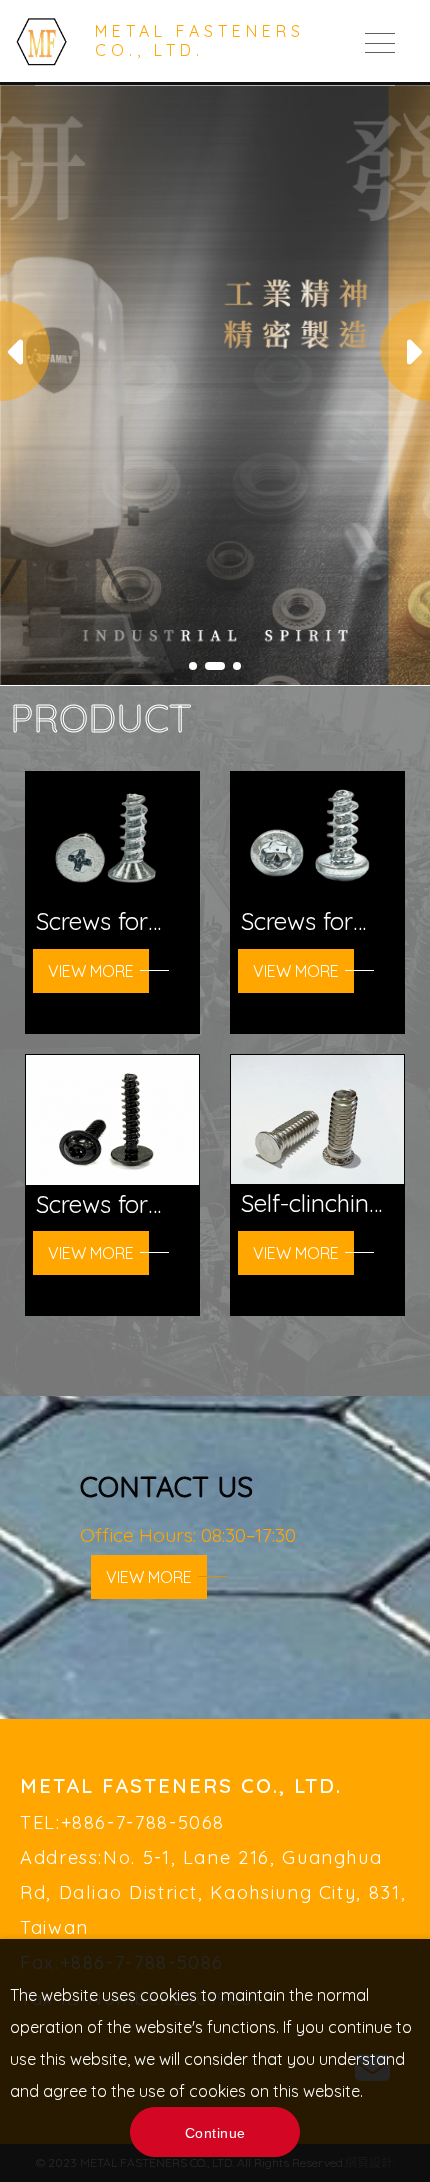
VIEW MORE (149, 1577)
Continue (215, 2133)
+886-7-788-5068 (143, 1822)
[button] (405, 351)
